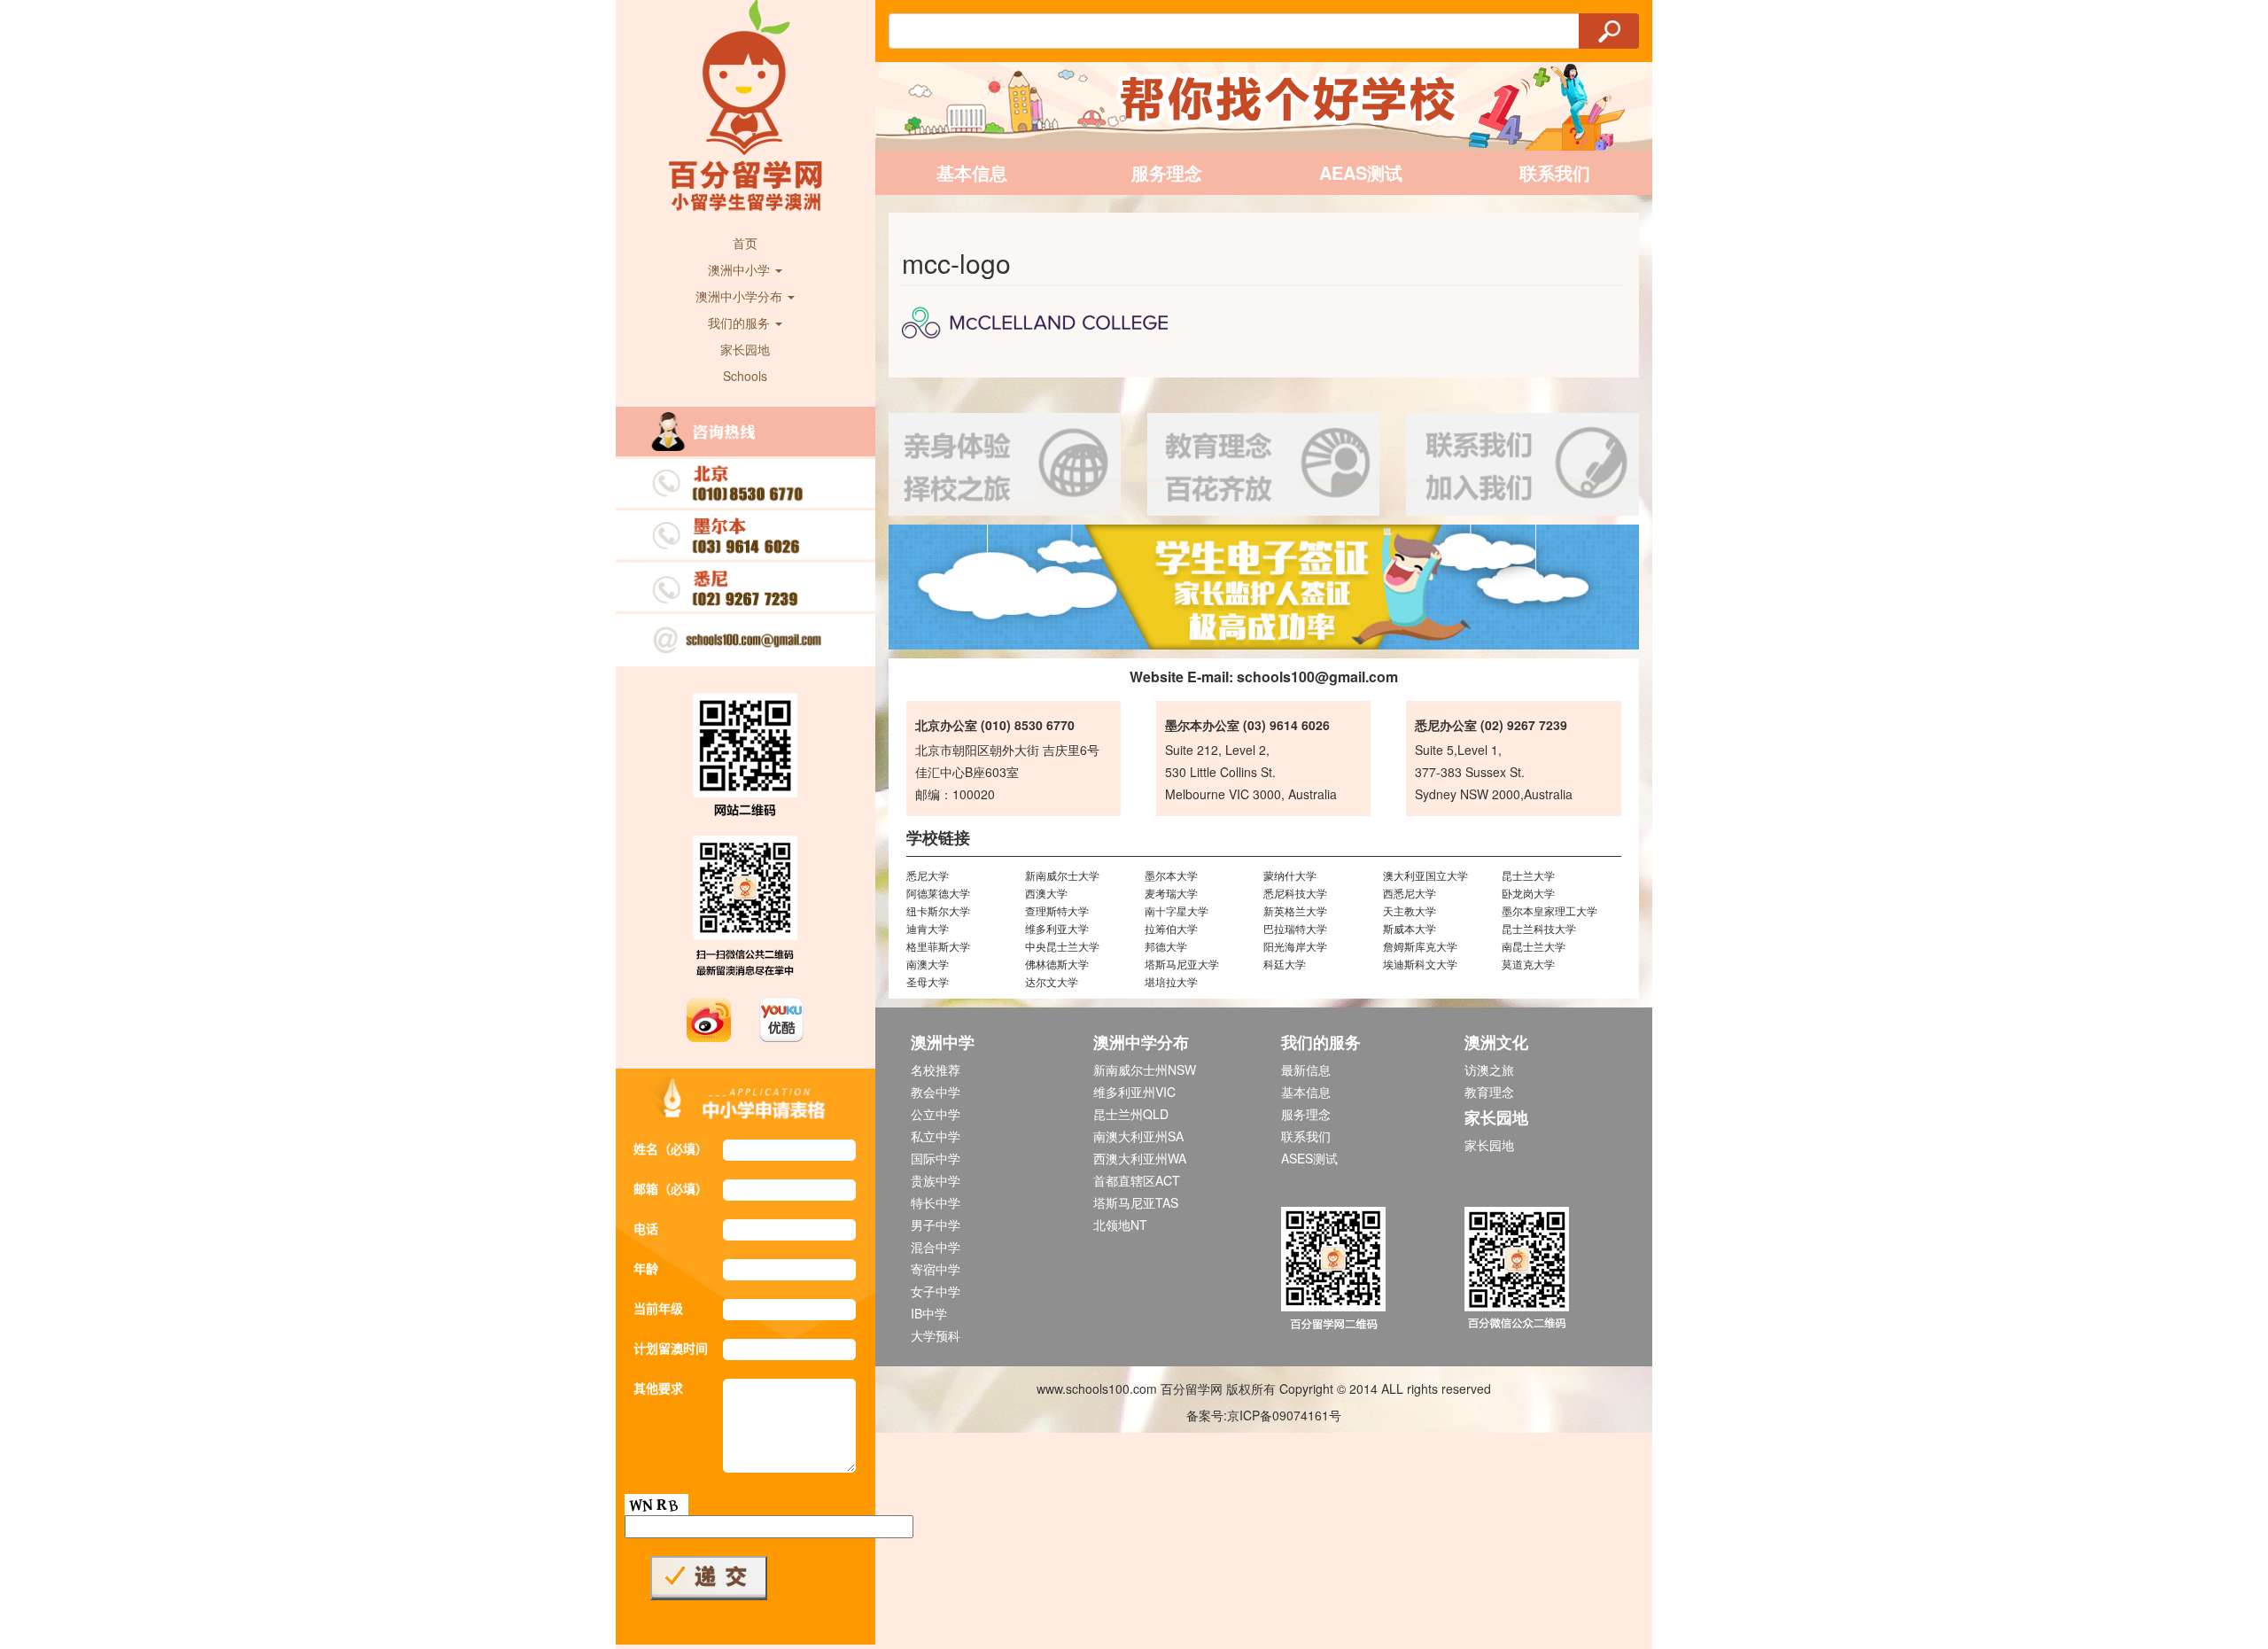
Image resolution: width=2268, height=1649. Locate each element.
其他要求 (658, 1388)
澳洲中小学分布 (741, 296)
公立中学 (936, 1114)
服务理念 (1167, 172)
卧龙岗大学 (1528, 893)
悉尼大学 (928, 875)
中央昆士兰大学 (1062, 946)
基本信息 (972, 172)
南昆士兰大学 (1534, 946)
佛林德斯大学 (1057, 964)
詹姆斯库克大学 (1420, 946)
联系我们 (1555, 172)
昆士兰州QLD (1131, 1114)
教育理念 (1489, 1092)
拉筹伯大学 (1171, 928)
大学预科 (936, 1335)
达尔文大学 (1052, 981)
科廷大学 (1285, 964)
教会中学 (936, 1092)
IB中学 (929, 1313)
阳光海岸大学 (1295, 946)
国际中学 (936, 1158)
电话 (646, 1228)
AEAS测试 (1361, 172)
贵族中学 (936, 1180)
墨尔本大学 (1171, 875)
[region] (1264, 587)
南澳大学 (928, 964)
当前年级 (658, 1308)
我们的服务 (741, 323)
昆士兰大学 (1528, 875)
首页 (745, 243)
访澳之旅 (1489, 1070)
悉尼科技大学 (1295, 893)
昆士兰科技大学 (1539, 928)
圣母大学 (928, 981)
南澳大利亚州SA (1138, 1136)
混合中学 (936, 1247)
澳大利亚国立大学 (1425, 875)
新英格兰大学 (1295, 910)
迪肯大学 (928, 928)
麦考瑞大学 (1171, 893)
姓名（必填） (671, 1148)
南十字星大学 (1177, 910)
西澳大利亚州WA (1140, 1158)
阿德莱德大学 (938, 893)
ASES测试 (1309, 1158)
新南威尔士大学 (1062, 875)
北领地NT (1120, 1225)
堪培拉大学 (1171, 981)
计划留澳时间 (671, 1348)
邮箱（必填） (671, 1188)
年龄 (646, 1268)
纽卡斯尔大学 (938, 910)
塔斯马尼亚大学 (1182, 964)
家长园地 (745, 349)
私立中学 (936, 1136)
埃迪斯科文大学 (1420, 964)
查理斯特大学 (1057, 910)
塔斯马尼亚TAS (1136, 1202)
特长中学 (936, 1202)
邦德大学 (1166, 946)
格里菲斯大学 (938, 946)
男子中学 (936, 1225)
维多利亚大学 (1057, 928)
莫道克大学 (1528, 964)
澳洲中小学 (741, 269)
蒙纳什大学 (1290, 875)
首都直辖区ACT (1137, 1180)
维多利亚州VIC (1134, 1092)
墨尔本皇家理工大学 (1550, 910)
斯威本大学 (1410, 928)
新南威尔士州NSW (1145, 1070)
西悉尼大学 (1410, 893)
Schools (745, 376)
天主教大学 (1410, 910)
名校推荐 (936, 1070)
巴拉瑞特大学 (1295, 928)
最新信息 (1306, 1070)
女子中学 (936, 1291)
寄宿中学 (936, 1269)
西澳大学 (1046, 893)
